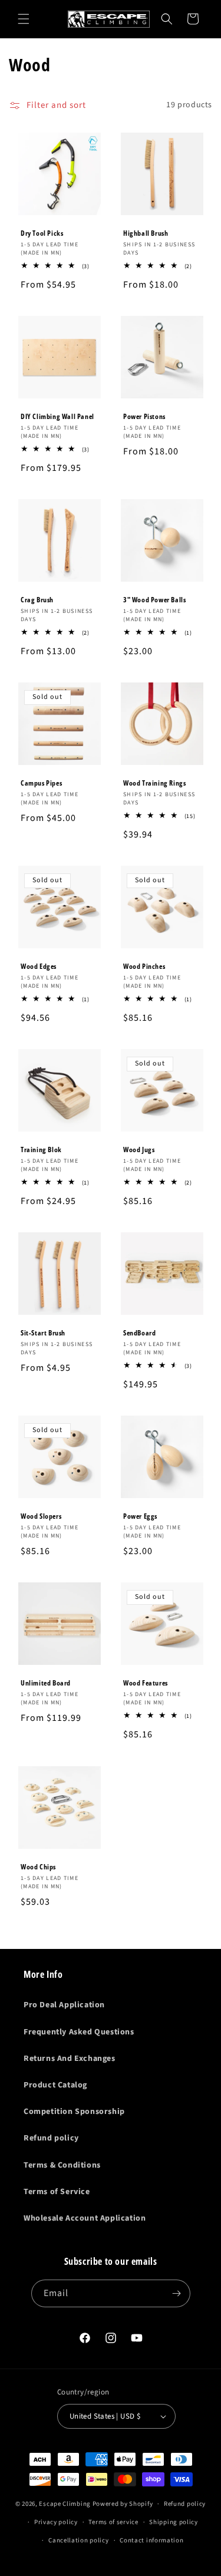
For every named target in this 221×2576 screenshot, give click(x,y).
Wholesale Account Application (85, 2218)
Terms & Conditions (62, 2165)
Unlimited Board (46, 1683)
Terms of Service (57, 2192)
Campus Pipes (41, 783)
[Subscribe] (177, 2293)
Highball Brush (146, 233)
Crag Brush (37, 599)
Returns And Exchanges (70, 2059)
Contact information (151, 2540)
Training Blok (41, 1150)
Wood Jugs (139, 1150)
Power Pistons (144, 416)
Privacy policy (56, 2522)
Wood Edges (39, 967)
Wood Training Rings (154, 783)
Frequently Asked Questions (79, 2032)
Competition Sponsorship (74, 2112)
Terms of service (113, 2522)
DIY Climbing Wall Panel (57, 416)
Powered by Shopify (123, 2504)
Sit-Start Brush (43, 1333)
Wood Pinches (144, 967)
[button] (24, 19)
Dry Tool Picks (42, 233)
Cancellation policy (78, 2540)
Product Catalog (55, 2085)
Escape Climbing (65, 2504)
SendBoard (139, 1333)
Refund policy (51, 2138)
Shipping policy (174, 2522)
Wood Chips (38, 1866)
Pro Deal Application (64, 2005)
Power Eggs (140, 1516)
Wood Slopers (41, 1516)
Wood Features (146, 1683)
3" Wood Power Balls (154, 599)
